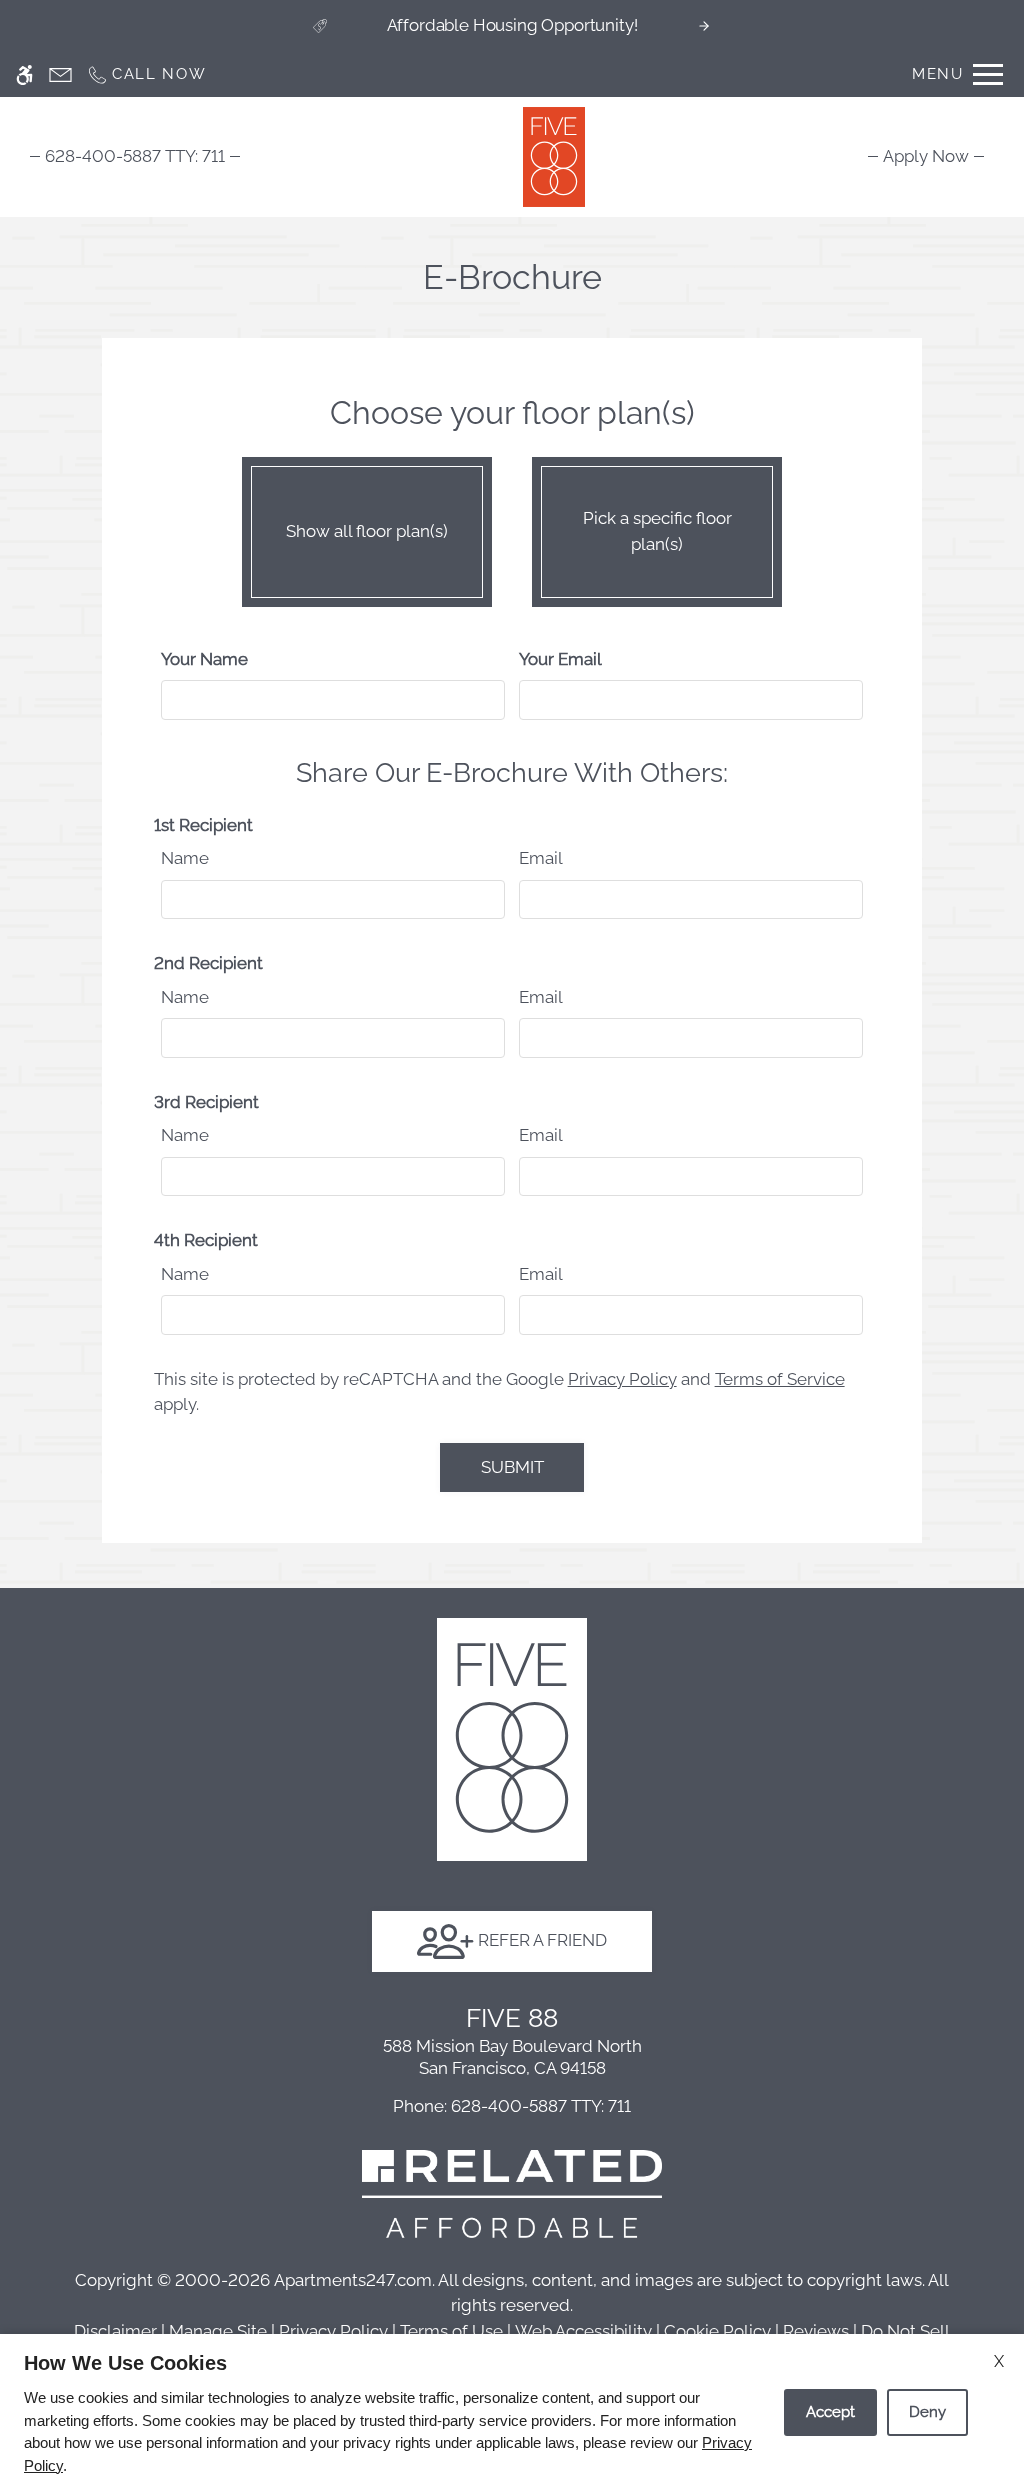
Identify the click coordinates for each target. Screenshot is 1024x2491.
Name (185, 858)
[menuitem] (926, 156)
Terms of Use (451, 2331)
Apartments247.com (353, 2280)
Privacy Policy (622, 1379)
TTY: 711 (512, 2106)
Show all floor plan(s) (367, 531)
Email (541, 858)
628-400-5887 (135, 156)
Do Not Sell (905, 2331)
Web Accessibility (583, 2331)
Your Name (204, 659)
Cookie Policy (717, 2331)
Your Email (560, 659)
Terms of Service (780, 1379)
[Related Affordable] (512, 2192)
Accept (830, 2412)
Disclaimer (115, 2331)
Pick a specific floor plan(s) (657, 531)
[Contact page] (60, 74)
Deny (927, 2412)
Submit (512, 1467)
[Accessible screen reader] (24, 74)
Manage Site (218, 2331)
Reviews (816, 2331)
